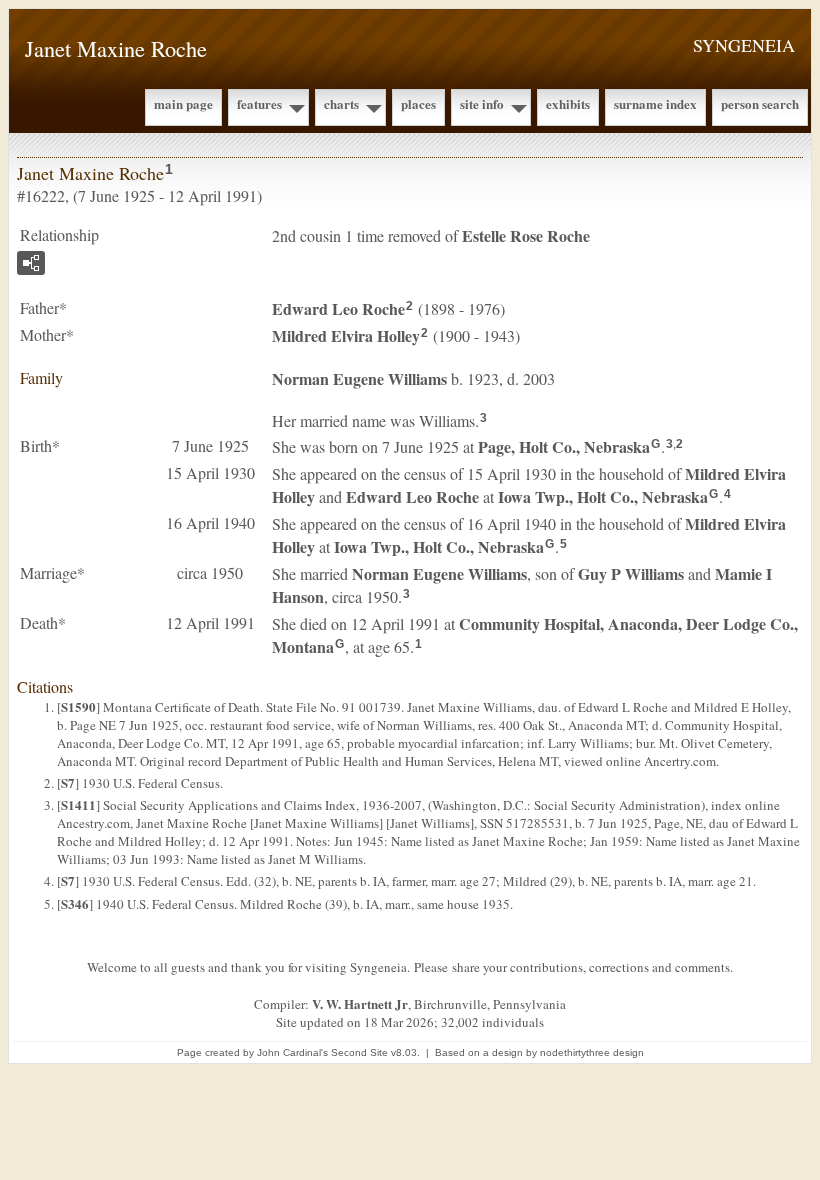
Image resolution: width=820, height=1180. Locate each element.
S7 (68, 782)
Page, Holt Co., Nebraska (564, 446)
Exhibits (568, 103)
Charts (341, 103)
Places (418, 103)
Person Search (760, 103)
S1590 (78, 706)
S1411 (78, 804)
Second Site (359, 1052)
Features (259, 103)
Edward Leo (338, 308)
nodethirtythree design (592, 1052)
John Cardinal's (292, 1052)
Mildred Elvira (346, 335)
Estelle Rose (526, 235)
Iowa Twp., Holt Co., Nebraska (603, 496)
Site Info (482, 103)
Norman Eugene (359, 378)
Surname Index (655, 103)
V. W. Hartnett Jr (360, 1003)
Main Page (183, 103)
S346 (75, 903)
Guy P (631, 573)
